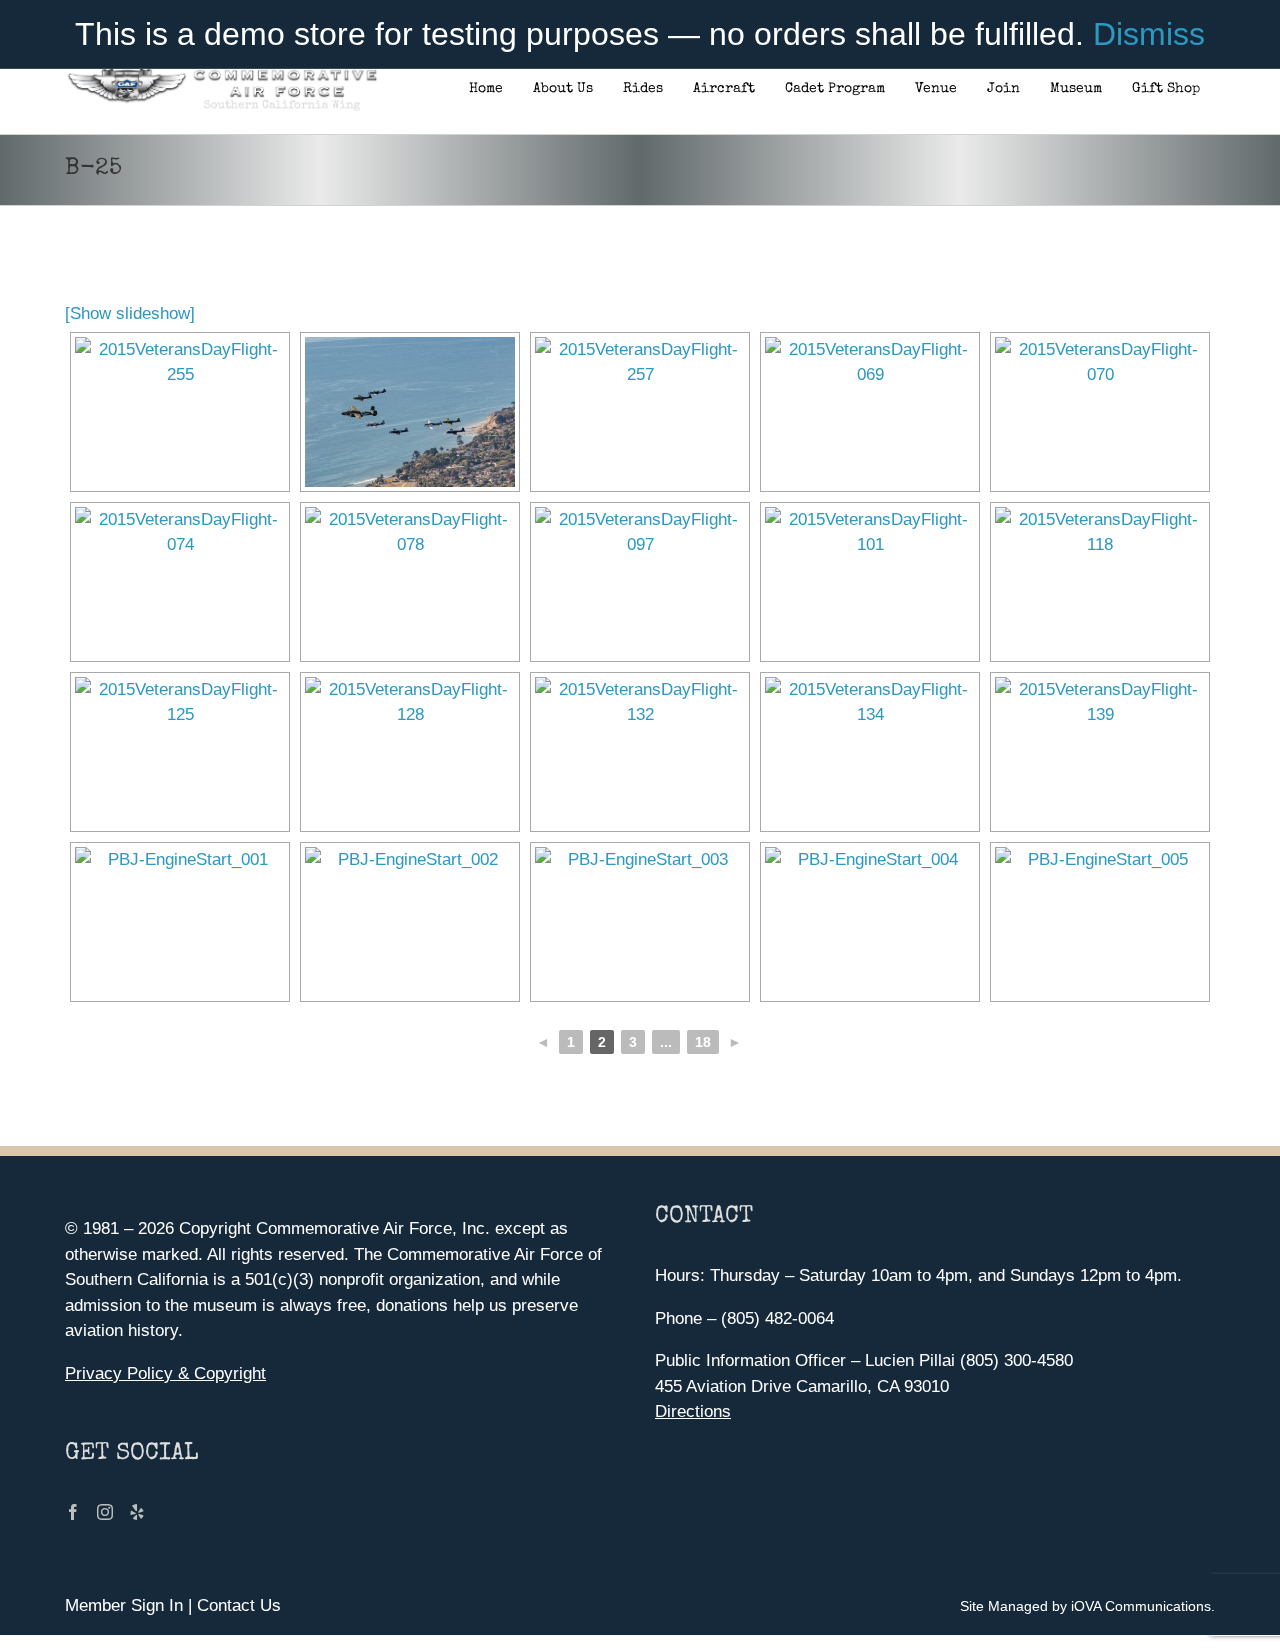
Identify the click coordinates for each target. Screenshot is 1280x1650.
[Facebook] (73, 1512)
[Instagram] (105, 1512)
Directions (693, 1411)
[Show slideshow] (130, 313)
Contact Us (239, 1605)
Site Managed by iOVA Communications (1085, 1606)
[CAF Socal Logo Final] (221, 74)
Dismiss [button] (1149, 34)
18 (703, 1042)
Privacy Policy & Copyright (165, 1373)
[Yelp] (137, 1512)
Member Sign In (124, 1605)
